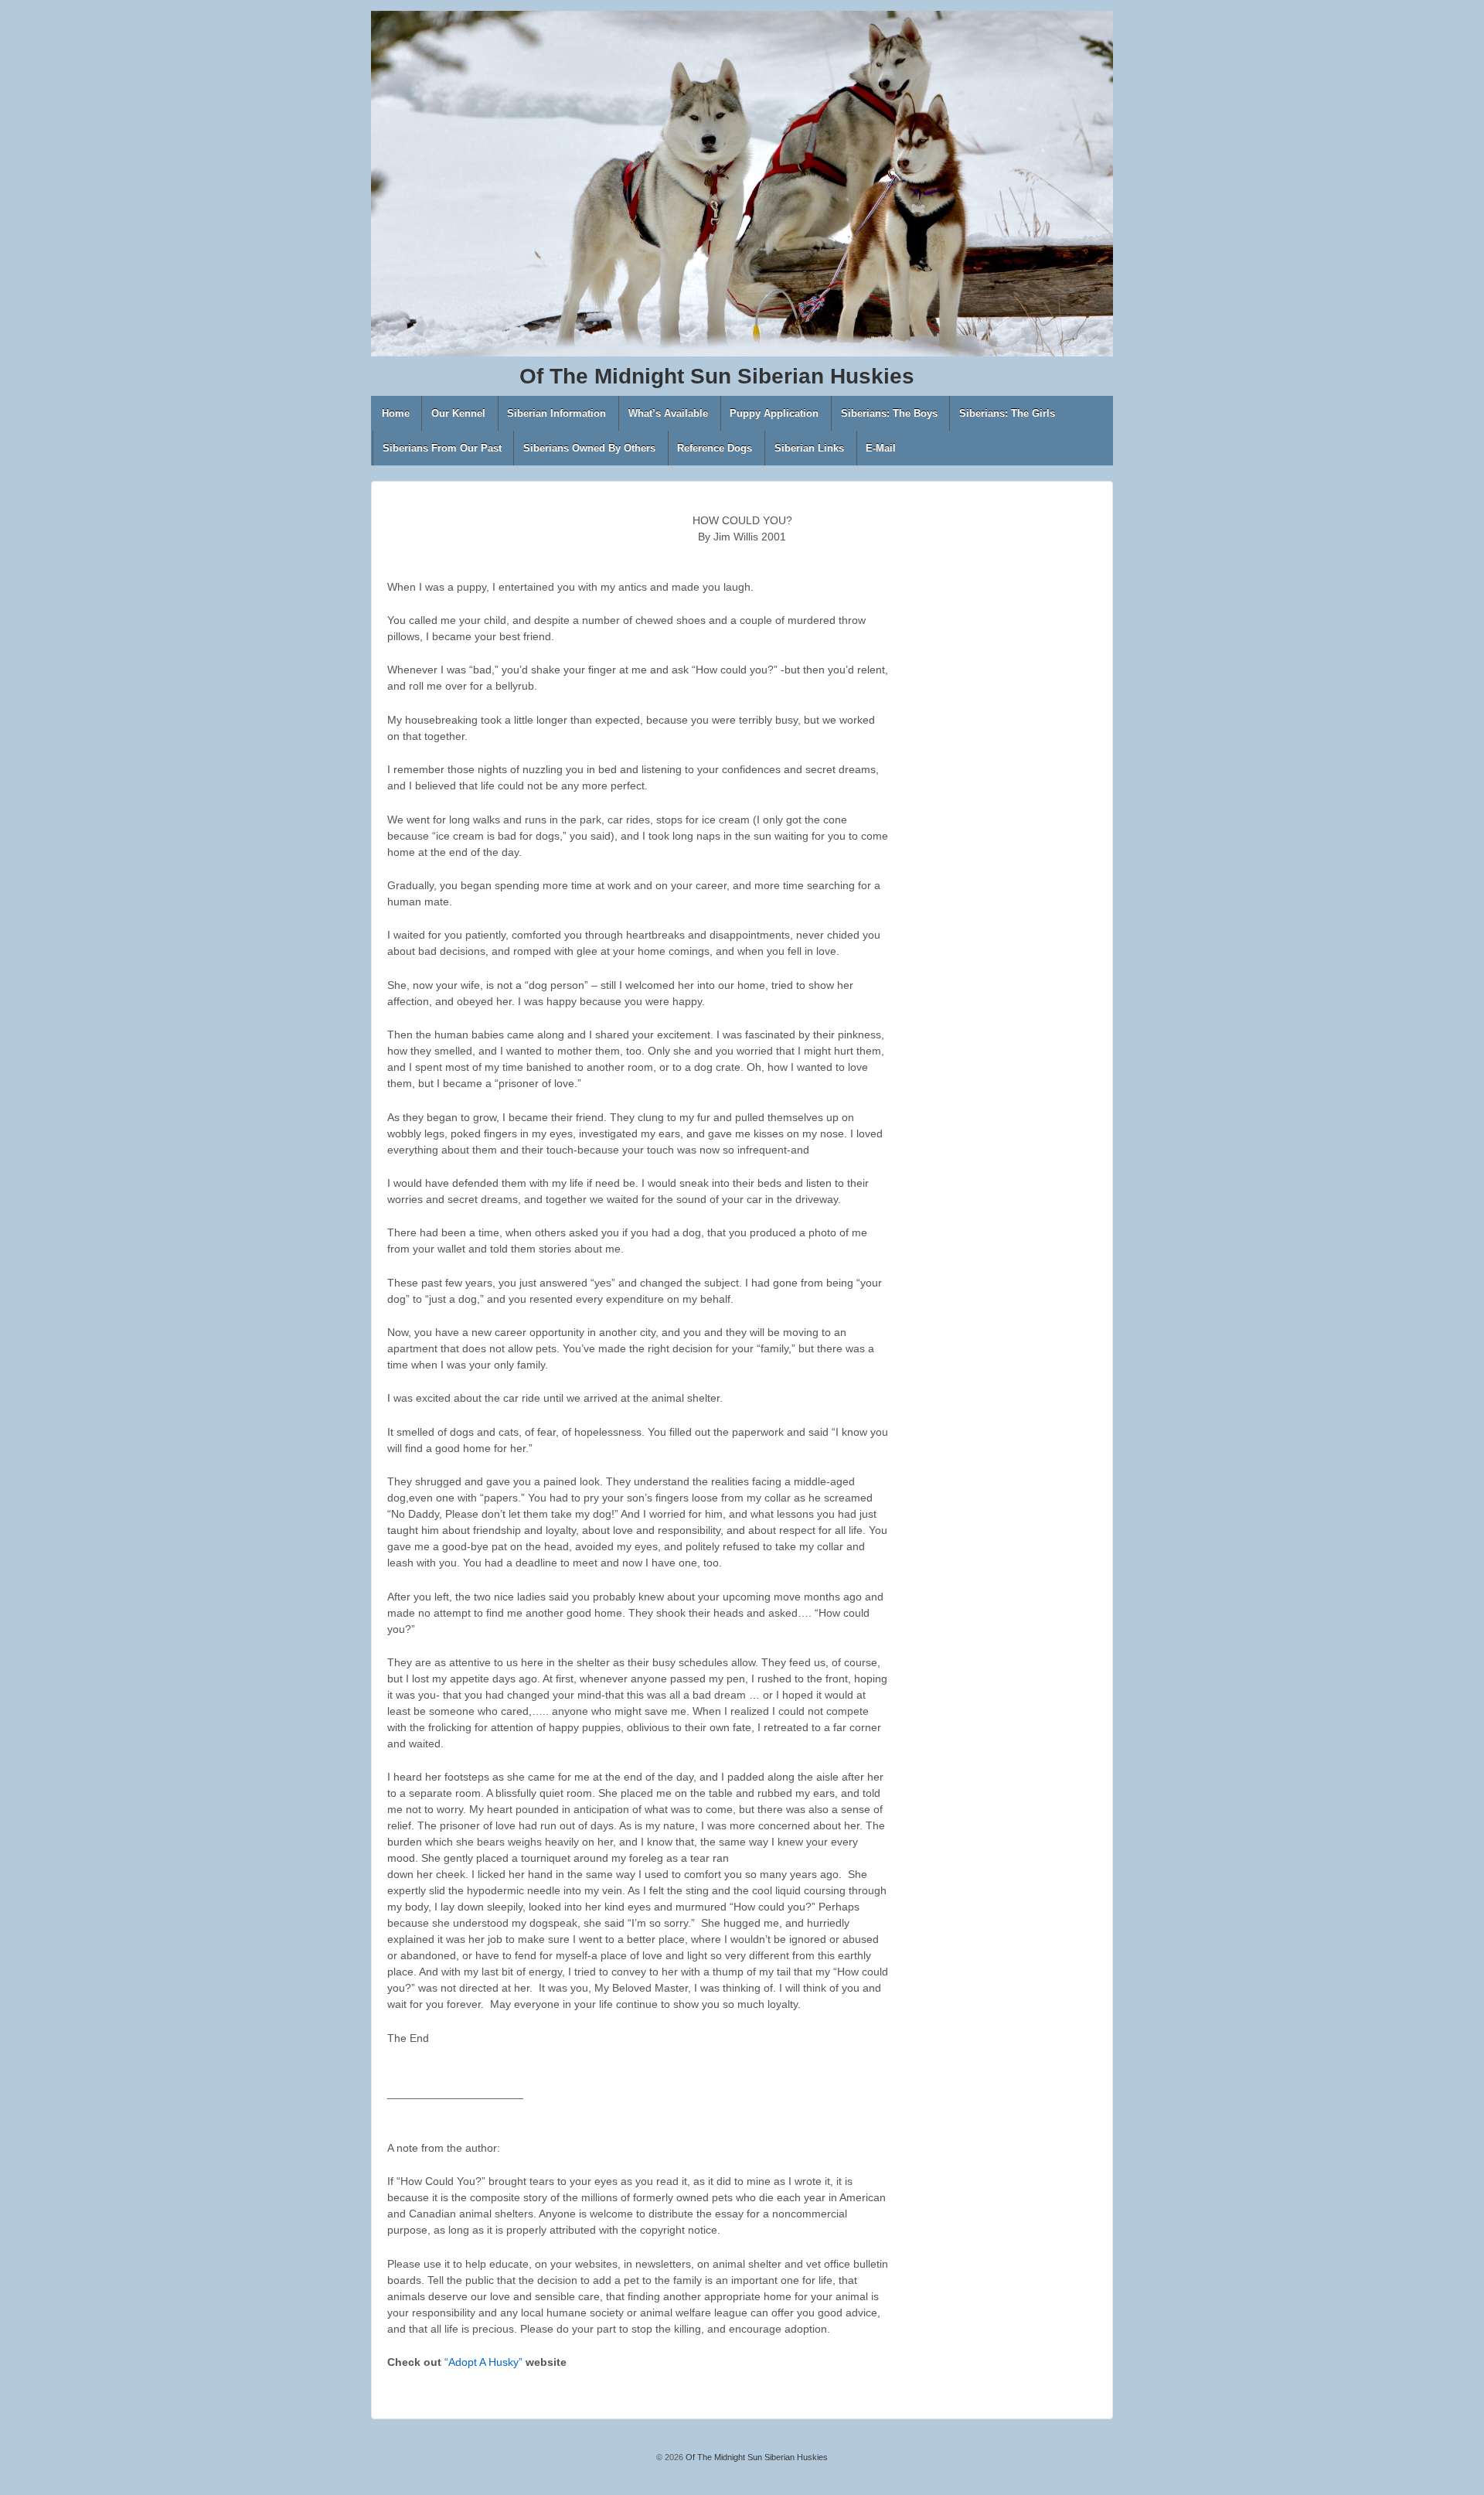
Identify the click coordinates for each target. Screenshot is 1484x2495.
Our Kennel (458, 413)
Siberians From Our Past (442, 448)
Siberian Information (556, 413)
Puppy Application (774, 413)
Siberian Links (809, 448)
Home (396, 413)
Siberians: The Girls (1007, 413)
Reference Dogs (715, 448)
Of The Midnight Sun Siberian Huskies (756, 2457)
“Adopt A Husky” (483, 2362)
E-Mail (881, 448)
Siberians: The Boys (889, 413)
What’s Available (668, 413)
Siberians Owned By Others (589, 448)
